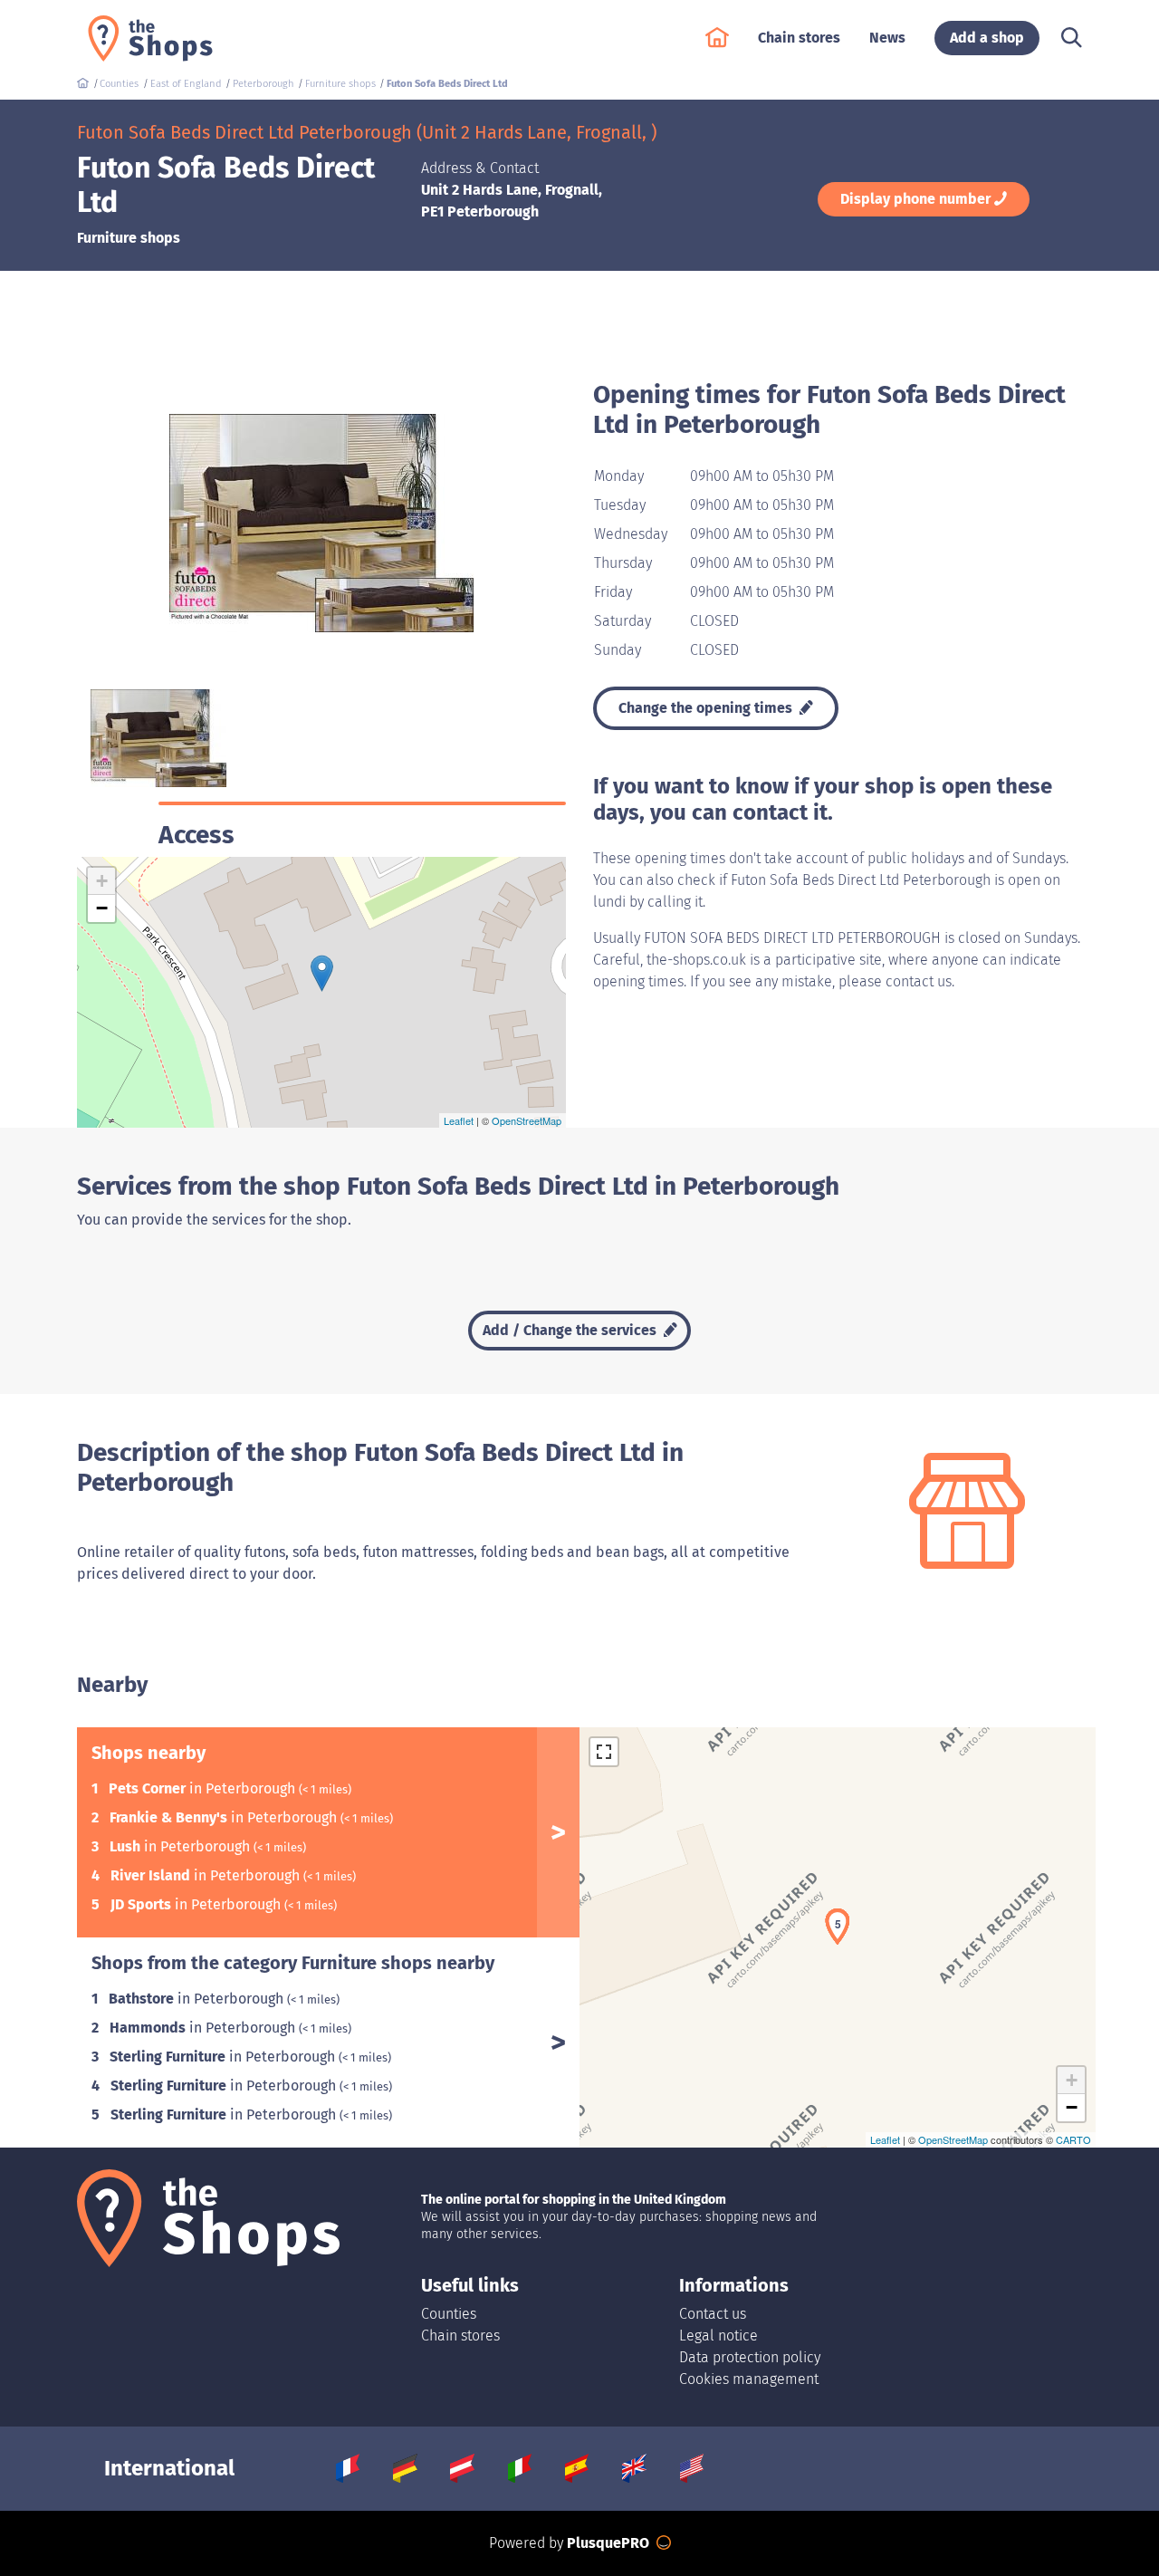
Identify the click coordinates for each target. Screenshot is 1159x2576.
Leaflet (459, 1120)
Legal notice (718, 2336)
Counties (449, 2314)
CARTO (1073, 2139)
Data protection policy (750, 2357)
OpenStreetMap (527, 1120)
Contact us (713, 2314)
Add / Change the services (571, 1330)
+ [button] (102, 881)
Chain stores (460, 2336)
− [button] (102, 908)
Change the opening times (707, 708)
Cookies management (749, 2379)
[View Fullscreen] (604, 1752)
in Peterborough (204, 1788)
